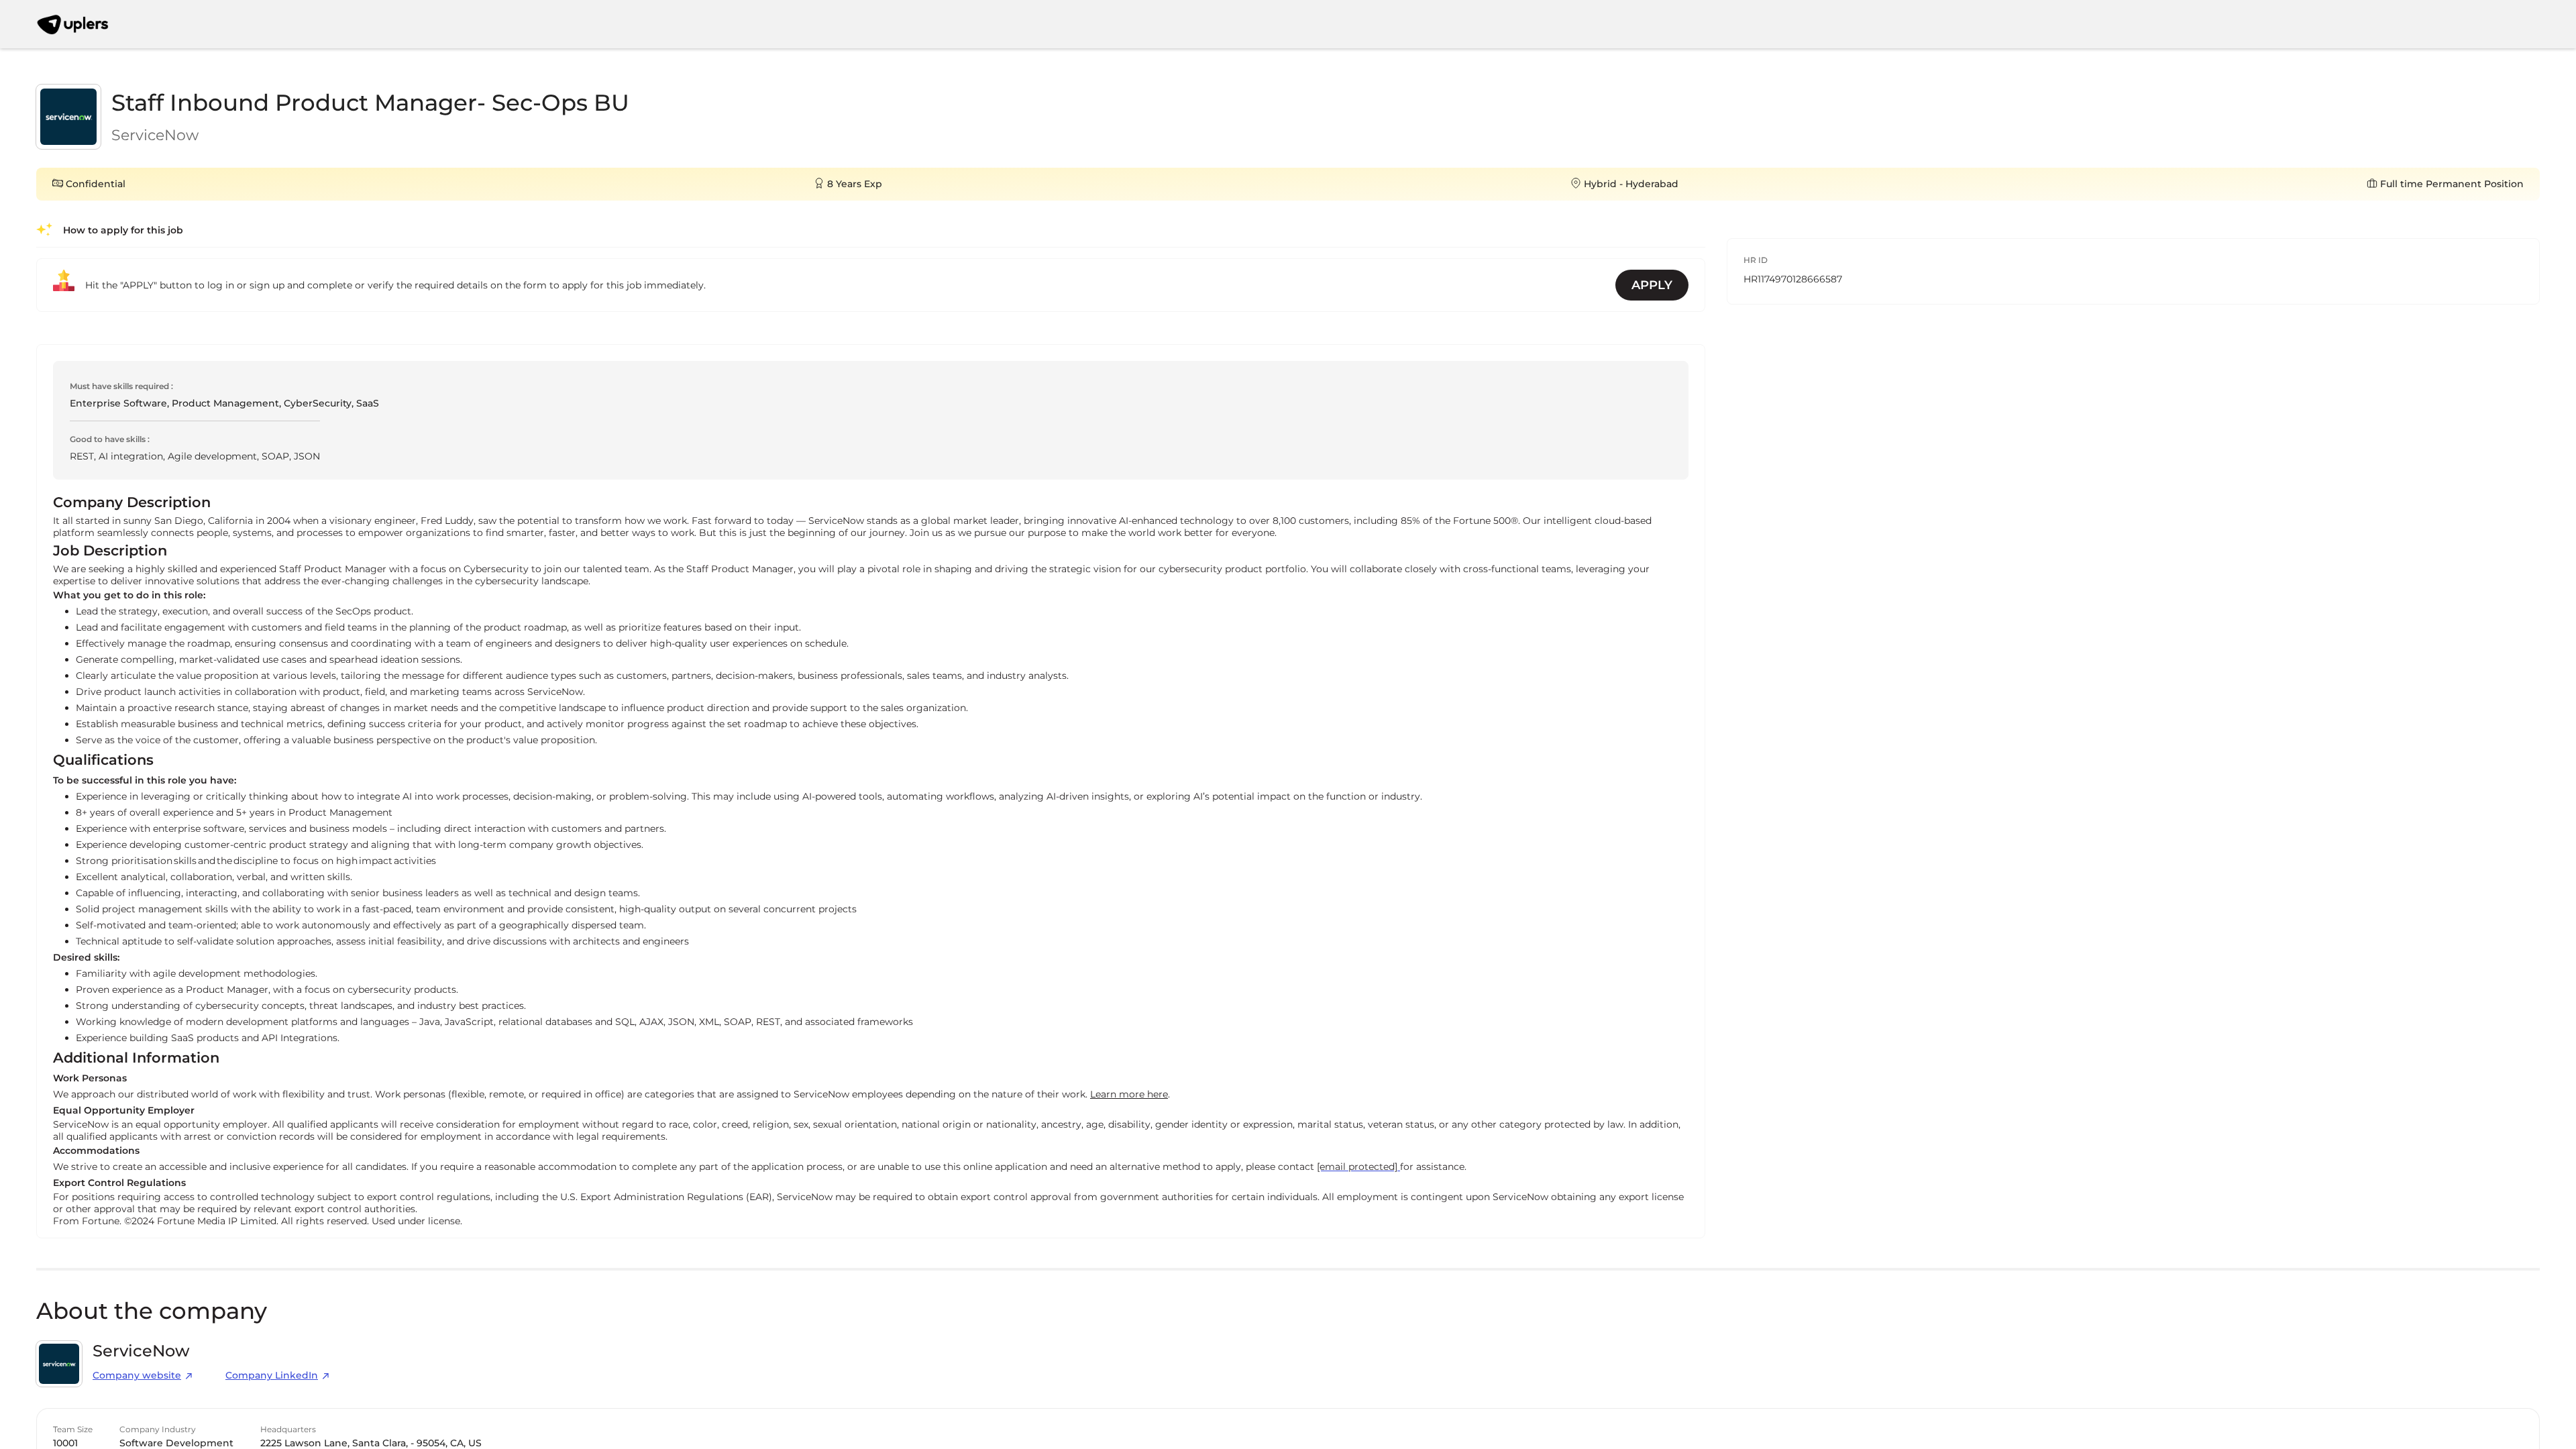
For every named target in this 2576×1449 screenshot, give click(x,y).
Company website (137, 1375)
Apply (1652, 285)
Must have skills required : (121, 386)
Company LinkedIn (272, 1375)
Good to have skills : (110, 439)
